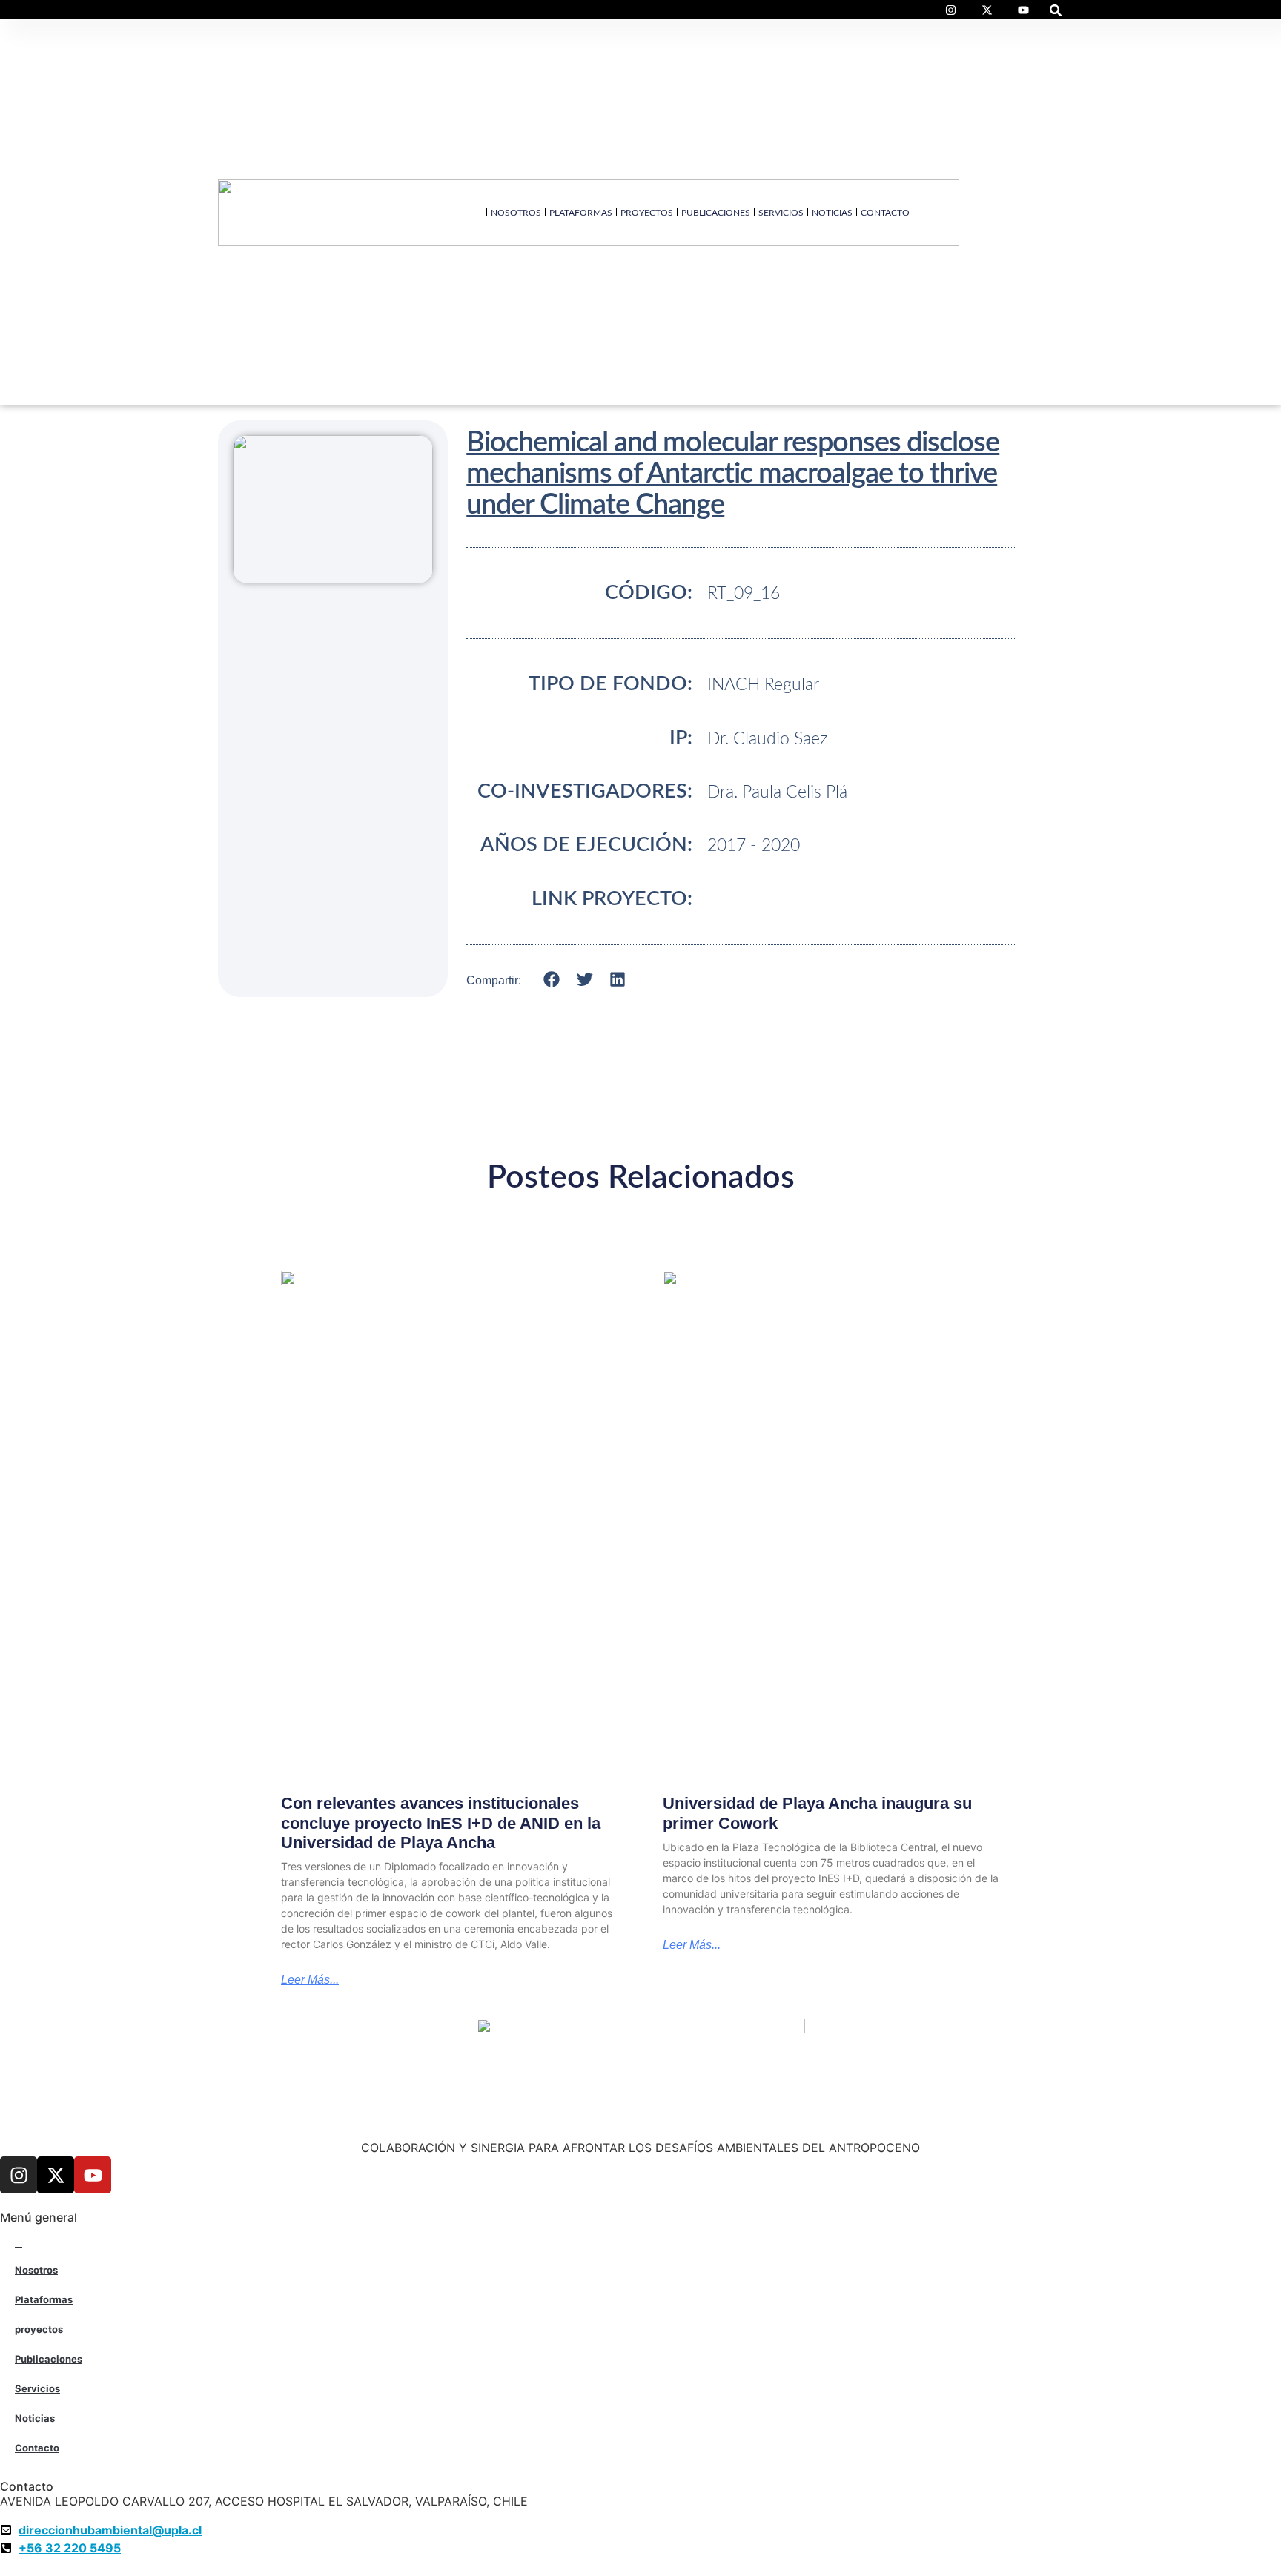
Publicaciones (716, 213)
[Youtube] (93, 2175)
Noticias (832, 213)
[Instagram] (19, 2175)
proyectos (647, 213)
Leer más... (310, 1980)
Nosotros (516, 213)
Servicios (781, 213)
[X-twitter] (56, 2175)
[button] (1056, 10)
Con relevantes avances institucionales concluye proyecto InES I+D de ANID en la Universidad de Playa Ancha (441, 1823)
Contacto (885, 213)
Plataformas (581, 213)
